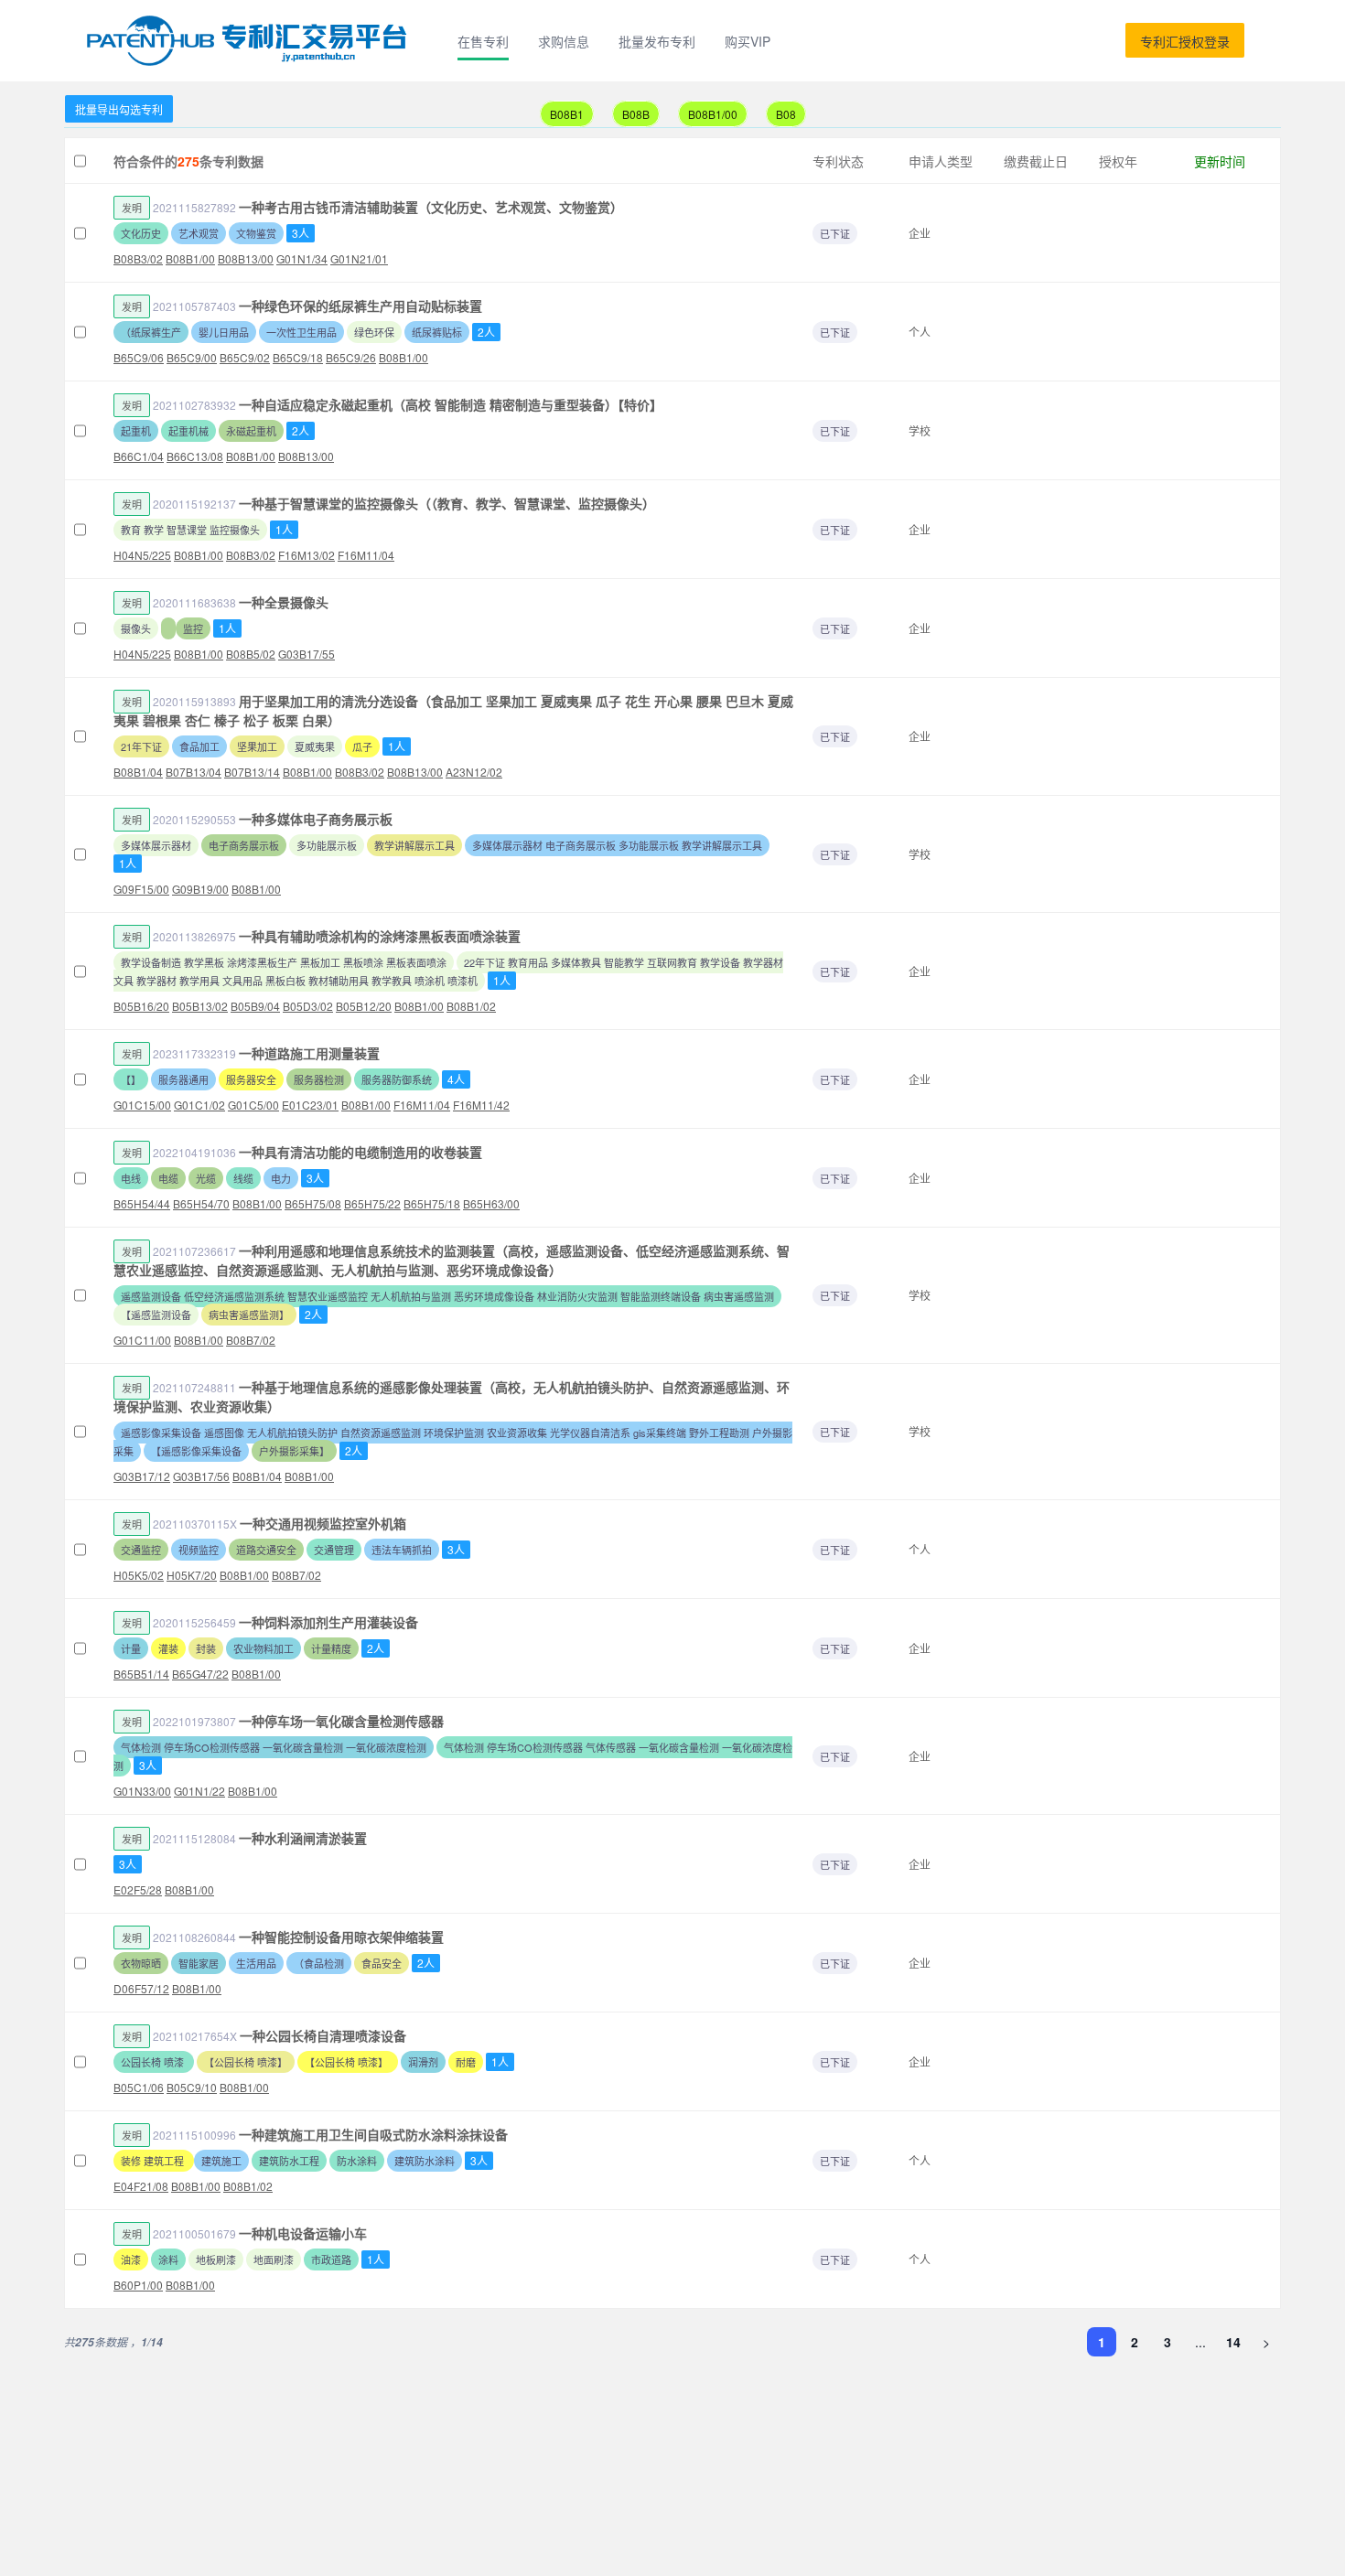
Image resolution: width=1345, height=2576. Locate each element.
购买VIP (748, 41)
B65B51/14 (141, 1674)
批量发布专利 (657, 41)
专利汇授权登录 (1185, 41)
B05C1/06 (139, 2087)
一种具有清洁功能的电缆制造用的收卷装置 (360, 1152)
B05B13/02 (200, 1006)
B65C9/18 (298, 357)
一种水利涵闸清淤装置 (303, 1838)
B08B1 (567, 114)
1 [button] (1102, 2342)
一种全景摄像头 (284, 602)
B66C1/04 (139, 456)
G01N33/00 (142, 1791)
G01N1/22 (199, 1791)
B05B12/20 (364, 1006)
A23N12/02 (474, 772)
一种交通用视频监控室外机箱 (323, 1523)
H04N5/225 (142, 555)
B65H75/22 (372, 1203)
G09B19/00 (200, 889)
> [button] (1266, 2342)
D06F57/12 (141, 1988)
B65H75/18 (432, 1203)
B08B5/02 (251, 654)
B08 (786, 114)
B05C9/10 (192, 2087)
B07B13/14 (252, 772)
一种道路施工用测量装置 (309, 1053)
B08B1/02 (471, 1006)
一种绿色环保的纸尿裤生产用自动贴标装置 (360, 306)
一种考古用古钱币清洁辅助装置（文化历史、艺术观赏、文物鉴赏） (431, 207)
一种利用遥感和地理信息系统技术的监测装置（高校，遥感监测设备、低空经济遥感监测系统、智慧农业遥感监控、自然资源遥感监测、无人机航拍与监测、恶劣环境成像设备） (452, 1260)
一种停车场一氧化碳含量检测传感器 (341, 1721)
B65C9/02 (245, 357)
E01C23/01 (310, 1105)
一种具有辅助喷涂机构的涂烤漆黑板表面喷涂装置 (380, 936)
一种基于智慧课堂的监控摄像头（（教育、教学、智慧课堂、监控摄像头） (447, 503)
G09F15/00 (141, 889)
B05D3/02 (308, 1006)
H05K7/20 (192, 1575)
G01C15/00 (142, 1105)
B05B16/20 (141, 1006)
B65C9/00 (192, 357)
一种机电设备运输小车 (303, 2233)
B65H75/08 (313, 1203)
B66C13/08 (195, 456)
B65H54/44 (142, 1203)
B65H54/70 (201, 1203)
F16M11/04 (366, 555)
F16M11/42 (481, 1105)
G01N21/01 (359, 258)
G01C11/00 (142, 1340)
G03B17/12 (142, 1476)
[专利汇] (250, 41)
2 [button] (1135, 2342)
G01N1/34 (302, 258)
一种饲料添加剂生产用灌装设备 (328, 1622)
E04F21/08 (141, 2186)
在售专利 (483, 41)
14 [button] (1233, 2342)
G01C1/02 (199, 1105)
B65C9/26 (351, 357)
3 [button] (1167, 2342)
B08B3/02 (138, 258)
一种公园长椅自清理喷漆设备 (323, 2035)
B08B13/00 (246, 258)
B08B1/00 (713, 114)
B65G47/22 (200, 1674)
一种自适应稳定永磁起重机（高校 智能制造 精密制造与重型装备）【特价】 (451, 404)
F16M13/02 (307, 555)
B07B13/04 (194, 772)
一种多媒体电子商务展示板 (316, 819)
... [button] (1200, 2342)
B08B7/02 (251, 1340)
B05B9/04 (255, 1006)
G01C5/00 (253, 1105)
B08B (636, 114)
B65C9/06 (139, 357)
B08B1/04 (138, 772)
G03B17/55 (307, 654)
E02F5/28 (138, 1889)
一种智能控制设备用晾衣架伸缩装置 (341, 1937)
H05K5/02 (139, 1575)
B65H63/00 (491, 1203)
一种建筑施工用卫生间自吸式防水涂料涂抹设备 (373, 2134)
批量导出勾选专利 (119, 109)
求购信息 (564, 41)
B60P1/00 (138, 2285)
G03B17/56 (201, 1476)
